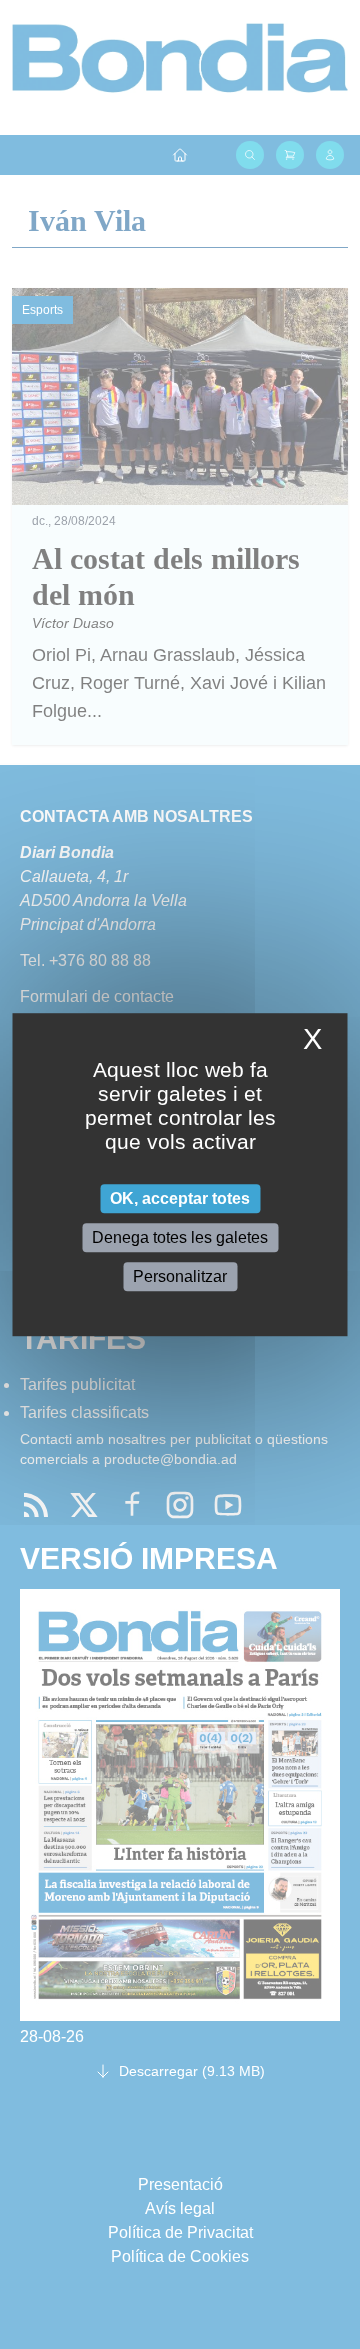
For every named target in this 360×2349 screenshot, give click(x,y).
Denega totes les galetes (180, 1237)
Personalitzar (180, 1276)
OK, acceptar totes (180, 1198)
